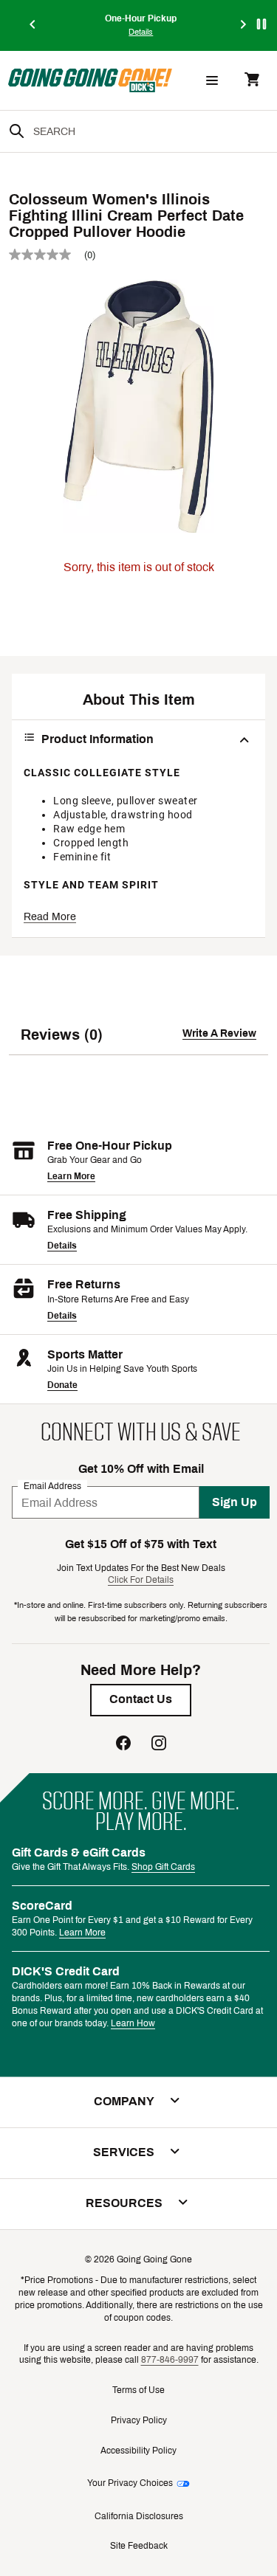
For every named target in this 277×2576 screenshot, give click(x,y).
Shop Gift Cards (163, 1867)
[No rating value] (47, 255)
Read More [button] (50, 917)
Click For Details (141, 1580)
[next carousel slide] (244, 25)
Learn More (71, 1176)
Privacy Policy (139, 2420)
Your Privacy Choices (130, 2483)
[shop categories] (212, 80)
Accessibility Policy (138, 2451)
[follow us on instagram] (159, 1745)
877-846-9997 (170, 2360)
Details (62, 1246)
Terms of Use (138, 2390)
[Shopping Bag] (252, 81)
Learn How (133, 2023)
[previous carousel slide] (33, 25)
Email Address (52, 1486)
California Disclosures (139, 2516)
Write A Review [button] (219, 1033)
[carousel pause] (261, 24)
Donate (62, 1385)
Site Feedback (139, 2546)
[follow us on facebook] (123, 1745)
